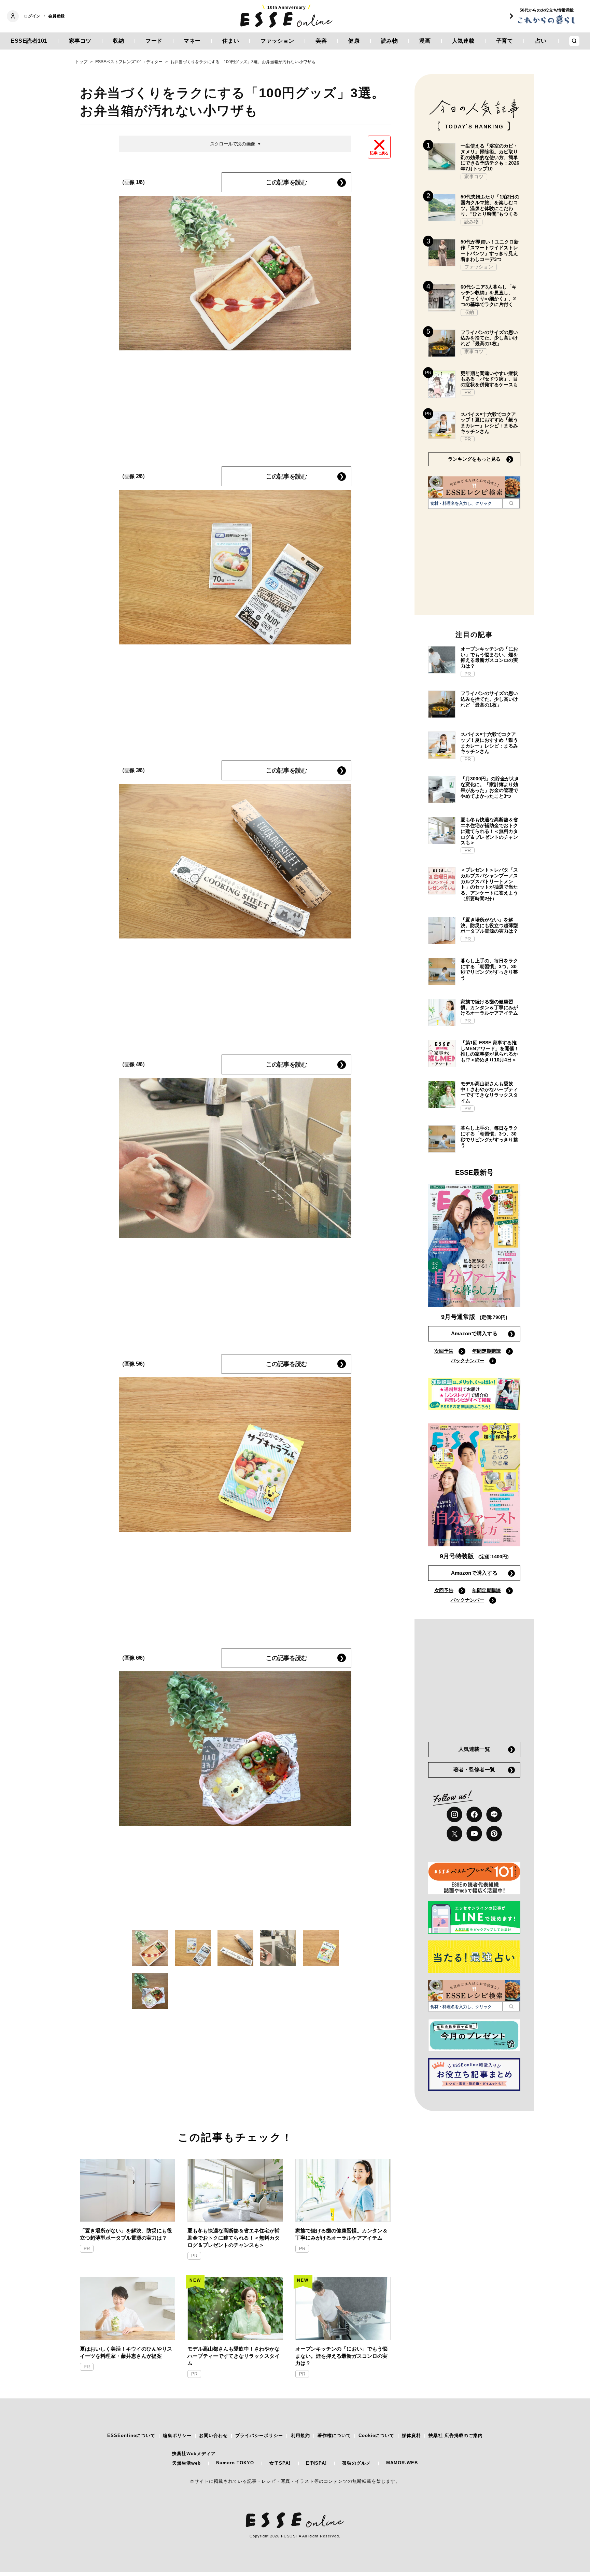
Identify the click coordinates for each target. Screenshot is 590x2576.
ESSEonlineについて (131, 2435)
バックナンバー (467, 1361)
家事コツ (80, 41)
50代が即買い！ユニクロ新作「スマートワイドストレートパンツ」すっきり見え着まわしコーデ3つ (490, 250)
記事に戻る (379, 153)
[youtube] (474, 1834)
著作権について (334, 2435)
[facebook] (474, 1814)
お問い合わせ (213, 2435)
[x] (454, 1834)
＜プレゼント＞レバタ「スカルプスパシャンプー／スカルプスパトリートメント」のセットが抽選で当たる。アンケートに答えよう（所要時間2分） (489, 884)
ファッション (277, 41)
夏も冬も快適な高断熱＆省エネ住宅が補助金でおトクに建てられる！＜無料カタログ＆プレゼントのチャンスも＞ (234, 2238)
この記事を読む (286, 182)
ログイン (32, 16)
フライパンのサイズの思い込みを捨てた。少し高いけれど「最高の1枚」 (489, 338)
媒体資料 (411, 2435)
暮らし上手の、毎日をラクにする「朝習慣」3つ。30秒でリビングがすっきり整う (489, 969)
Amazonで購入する (474, 1333)
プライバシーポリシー (259, 2435)
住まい (231, 41)
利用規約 (300, 2435)
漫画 (425, 41)
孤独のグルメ (356, 2463)
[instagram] (454, 1814)
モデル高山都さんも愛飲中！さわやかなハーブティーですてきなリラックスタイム (234, 2356)
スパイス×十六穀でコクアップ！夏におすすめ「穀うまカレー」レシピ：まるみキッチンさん (489, 423)
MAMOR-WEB (402, 2463)
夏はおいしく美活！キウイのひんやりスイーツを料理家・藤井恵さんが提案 (126, 2352)
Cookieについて (376, 2435)
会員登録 (56, 16)
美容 (321, 41)
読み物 (390, 41)
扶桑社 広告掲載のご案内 (456, 2435)
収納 (118, 41)
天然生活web (186, 2463)
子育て (505, 41)
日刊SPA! (316, 2463)
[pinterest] (494, 1834)
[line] (494, 1814)
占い (541, 41)
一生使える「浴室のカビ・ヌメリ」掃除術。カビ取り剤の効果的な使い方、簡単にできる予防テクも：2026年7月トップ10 (490, 157)
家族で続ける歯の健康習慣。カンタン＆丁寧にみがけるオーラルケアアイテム (341, 2234)
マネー (192, 41)
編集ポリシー (177, 2435)
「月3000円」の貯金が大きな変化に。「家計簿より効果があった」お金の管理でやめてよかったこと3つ (490, 787)
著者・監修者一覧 (474, 1770)
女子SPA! (280, 2463)
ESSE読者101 (29, 41)
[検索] (511, 503)
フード (154, 41)
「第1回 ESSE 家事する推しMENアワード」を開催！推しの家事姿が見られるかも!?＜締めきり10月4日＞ (490, 1051)
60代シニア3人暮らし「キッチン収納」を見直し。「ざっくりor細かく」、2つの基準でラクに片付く (489, 295)
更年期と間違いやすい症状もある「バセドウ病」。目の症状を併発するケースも (489, 379)
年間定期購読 (487, 1351)
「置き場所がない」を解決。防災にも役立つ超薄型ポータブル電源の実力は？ (126, 2234)
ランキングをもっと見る (474, 459)
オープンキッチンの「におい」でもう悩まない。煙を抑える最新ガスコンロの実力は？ (341, 2356)
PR (87, 2249)
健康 (354, 41)
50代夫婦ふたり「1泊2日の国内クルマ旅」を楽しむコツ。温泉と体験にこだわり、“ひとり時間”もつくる (490, 205)
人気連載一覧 (474, 1749)
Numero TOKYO (235, 2463)
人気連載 (463, 41)
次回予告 (444, 1351)
